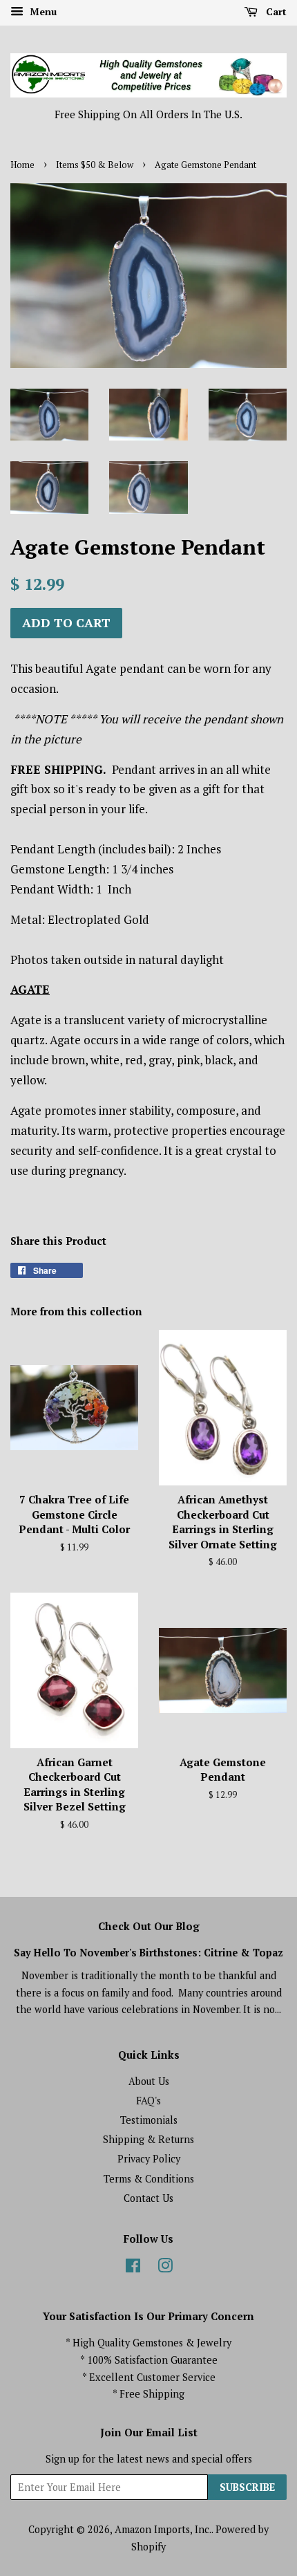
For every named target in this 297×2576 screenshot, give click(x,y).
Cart (275, 11)
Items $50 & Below (95, 165)
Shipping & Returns (148, 2139)
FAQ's (148, 2101)
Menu (42, 11)
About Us (149, 2081)
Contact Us (148, 2198)
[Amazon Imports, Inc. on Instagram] (165, 2268)
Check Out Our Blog (149, 1926)
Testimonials (149, 2120)
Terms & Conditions (149, 2179)
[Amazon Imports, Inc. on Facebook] (133, 2268)
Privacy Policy (149, 2159)
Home (22, 165)
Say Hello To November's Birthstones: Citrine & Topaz (148, 1953)
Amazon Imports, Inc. (163, 2529)
